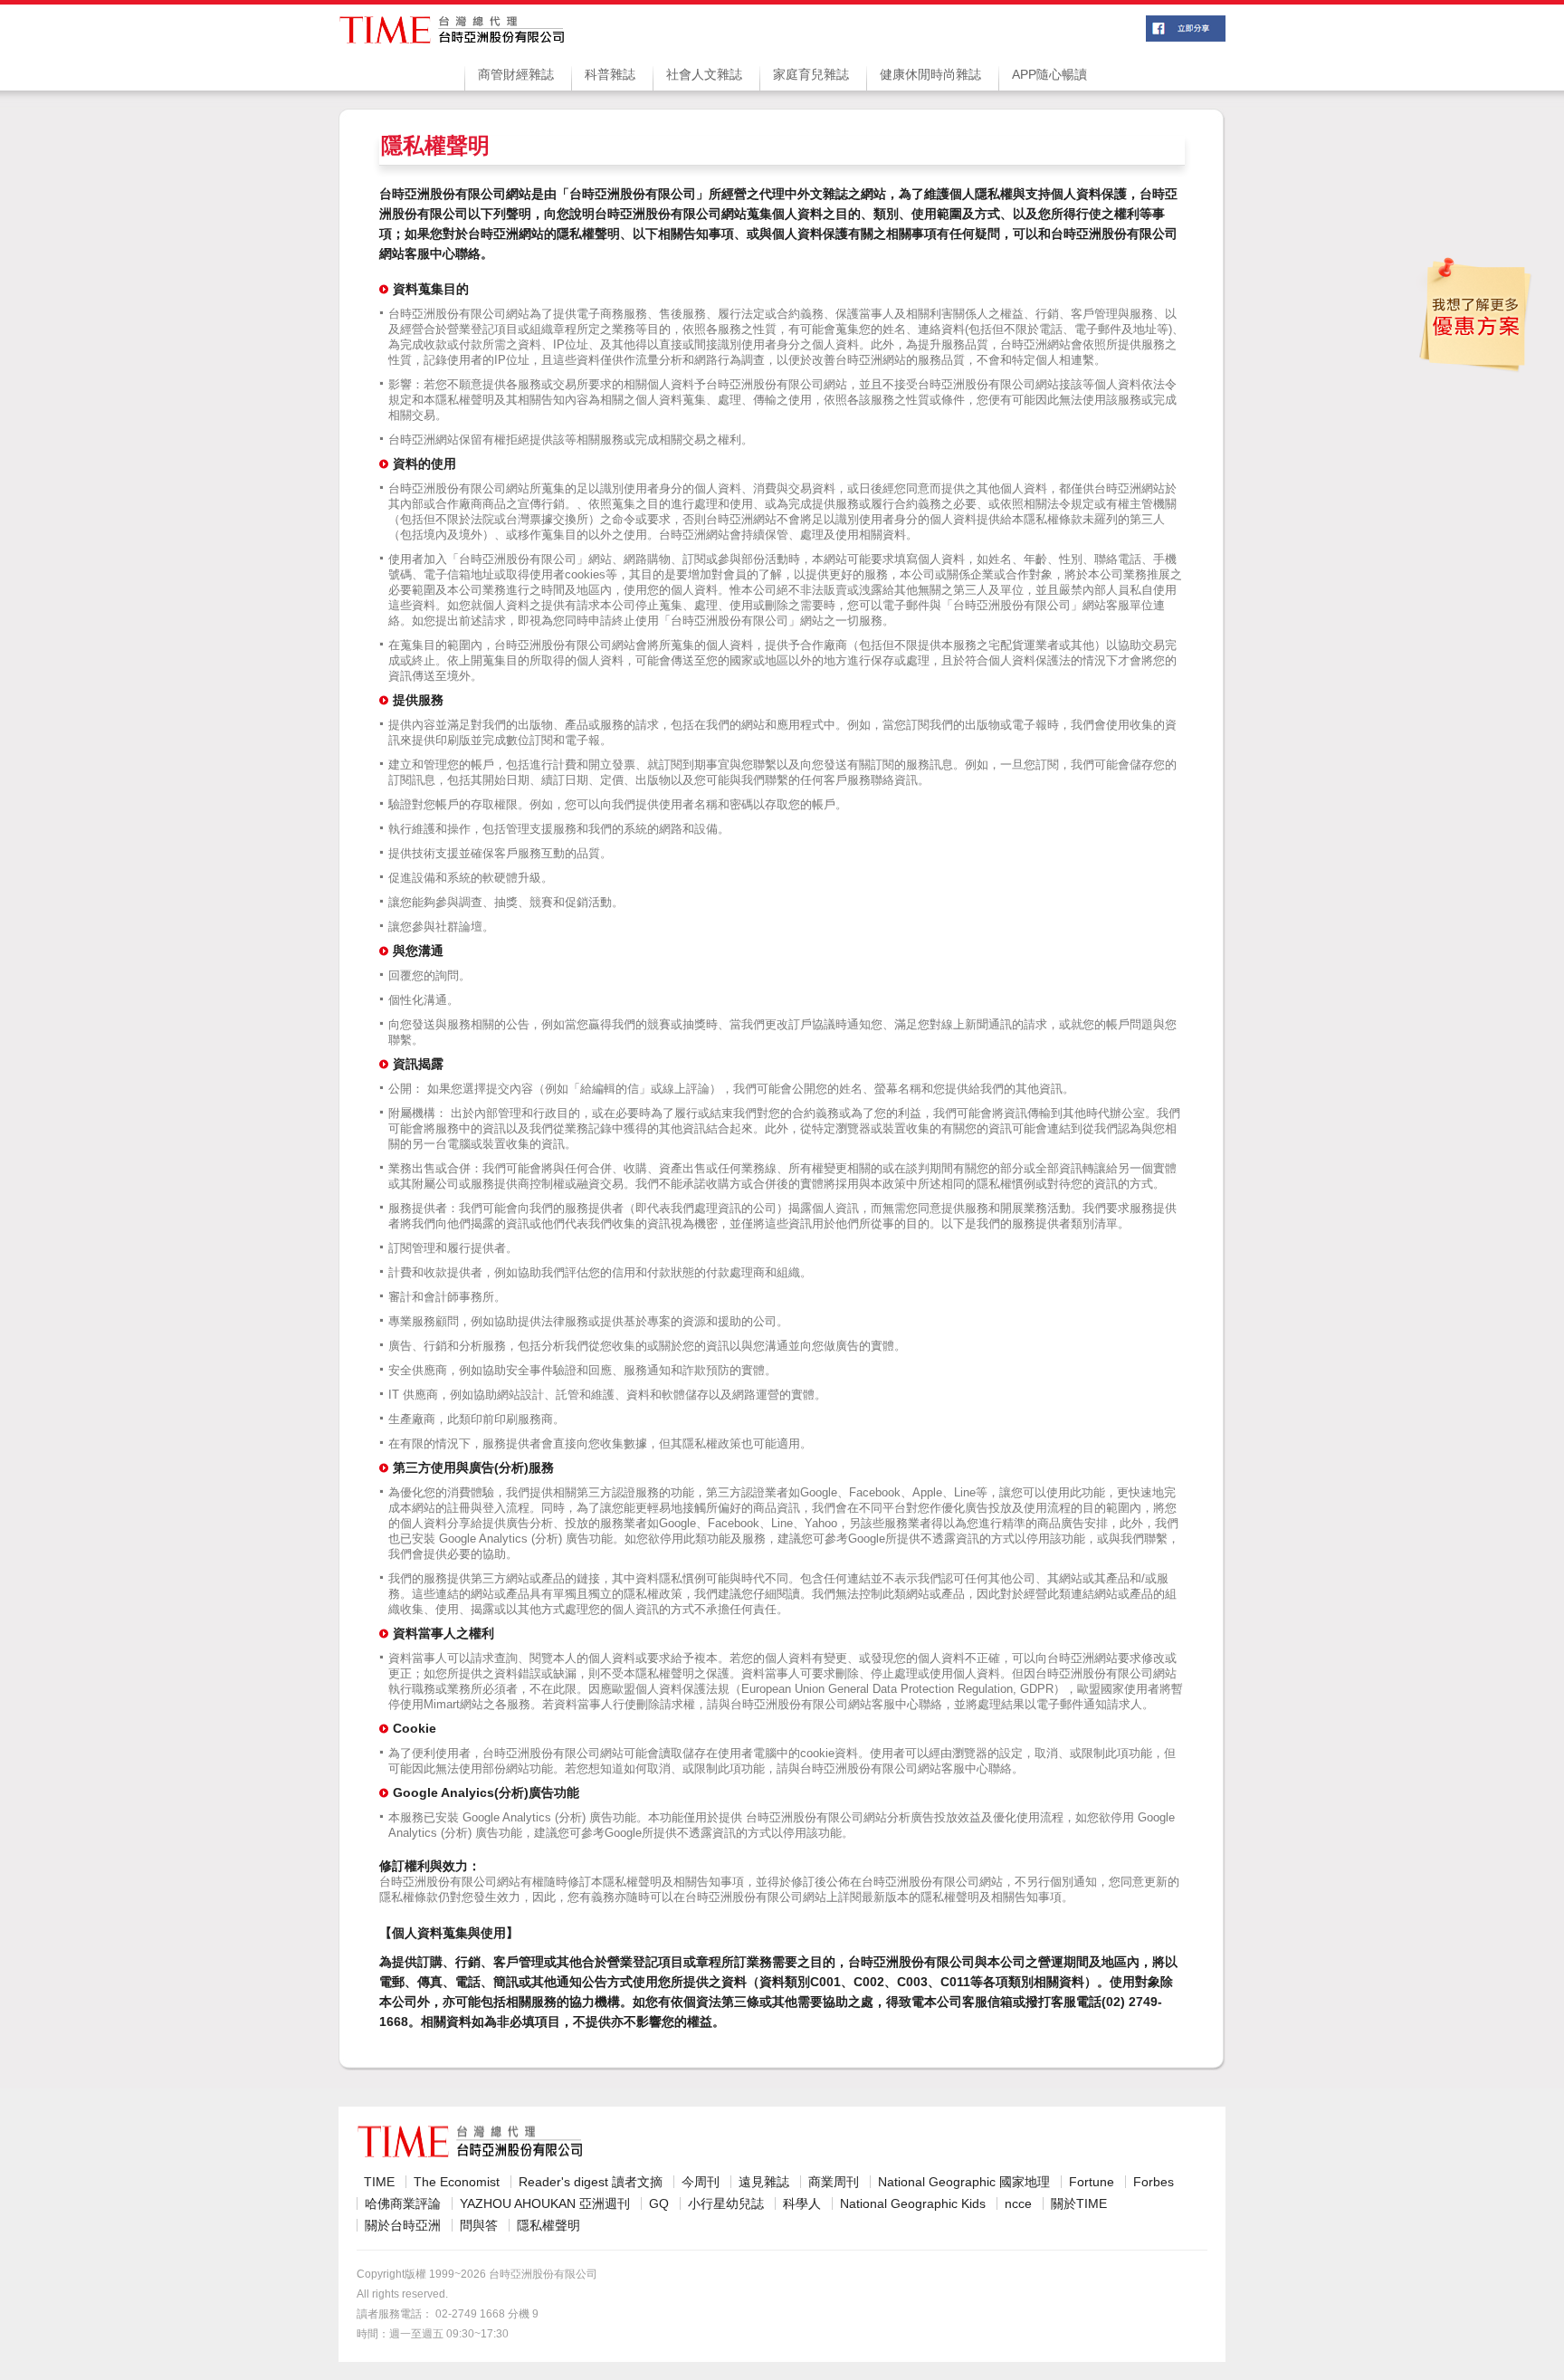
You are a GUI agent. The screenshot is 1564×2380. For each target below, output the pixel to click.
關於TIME (1079, 2203)
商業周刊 (834, 2182)
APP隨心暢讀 (1049, 74)
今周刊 (701, 2182)
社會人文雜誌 (704, 74)
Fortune (1092, 2182)
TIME (379, 2182)
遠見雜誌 (764, 2182)
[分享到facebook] (1186, 37)
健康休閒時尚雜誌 (930, 74)
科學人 (802, 2203)
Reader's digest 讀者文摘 (591, 2182)
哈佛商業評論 (403, 2203)
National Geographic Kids (913, 2203)
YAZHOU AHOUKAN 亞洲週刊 (545, 2203)
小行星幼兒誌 (726, 2203)
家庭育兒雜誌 (811, 74)
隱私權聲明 (548, 2225)
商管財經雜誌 (516, 74)
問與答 (479, 2225)
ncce (1018, 2203)
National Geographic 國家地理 (964, 2182)
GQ (659, 2203)
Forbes (1154, 2182)
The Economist (457, 2182)
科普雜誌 (610, 74)
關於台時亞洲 (403, 2225)
